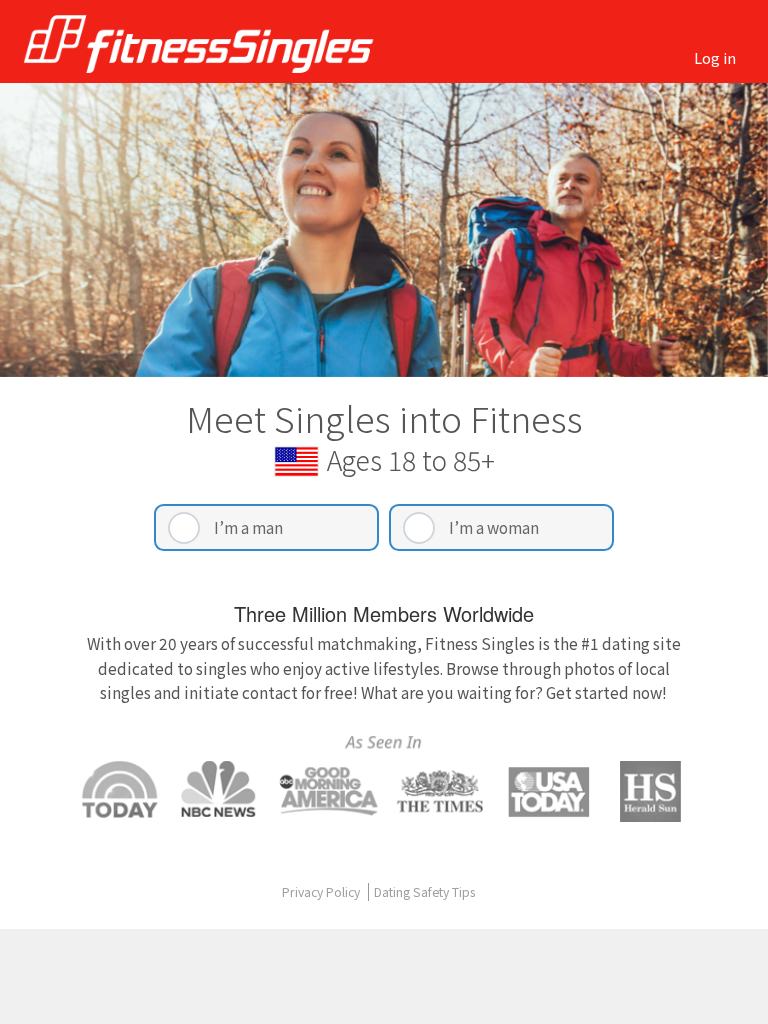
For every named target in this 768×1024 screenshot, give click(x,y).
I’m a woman (494, 527)
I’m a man (248, 527)
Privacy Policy (322, 892)
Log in (715, 57)
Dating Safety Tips (424, 892)
